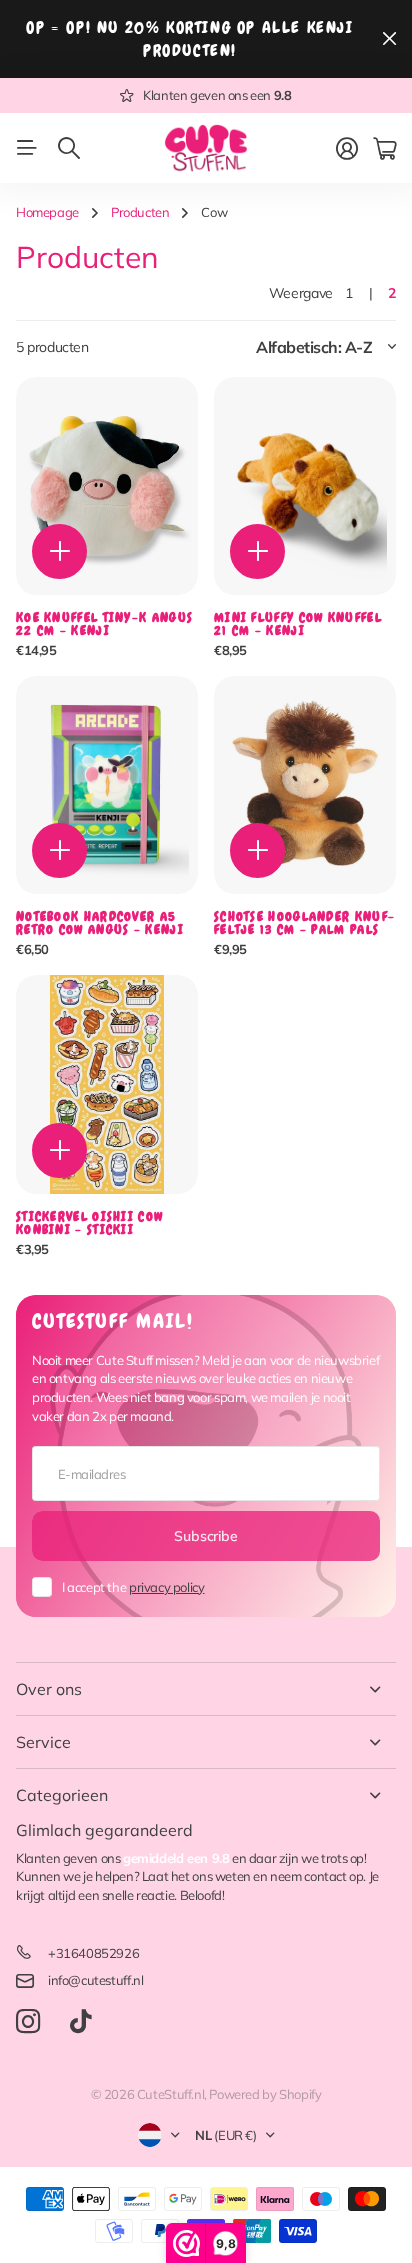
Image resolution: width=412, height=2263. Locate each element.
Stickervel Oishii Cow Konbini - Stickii (89, 1223)
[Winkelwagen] (384, 149)
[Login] (347, 149)
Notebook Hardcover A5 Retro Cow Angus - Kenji (100, 923)
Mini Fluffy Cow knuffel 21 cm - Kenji (298, 624)
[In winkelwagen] (59, 551)
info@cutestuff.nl (95, 1980)
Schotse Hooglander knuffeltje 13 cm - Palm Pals (304, 923)
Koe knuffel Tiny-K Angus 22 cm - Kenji (104, 624)
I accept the (133, 1587)
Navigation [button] (27, 148)
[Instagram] (28, 2022)
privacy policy (167, 1587)
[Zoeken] (69, 148)
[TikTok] (80, 2022)
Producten (140, 212)
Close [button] (206, 1689)
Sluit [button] (389, 39)
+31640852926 (93, 1953)
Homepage (47, 212)
